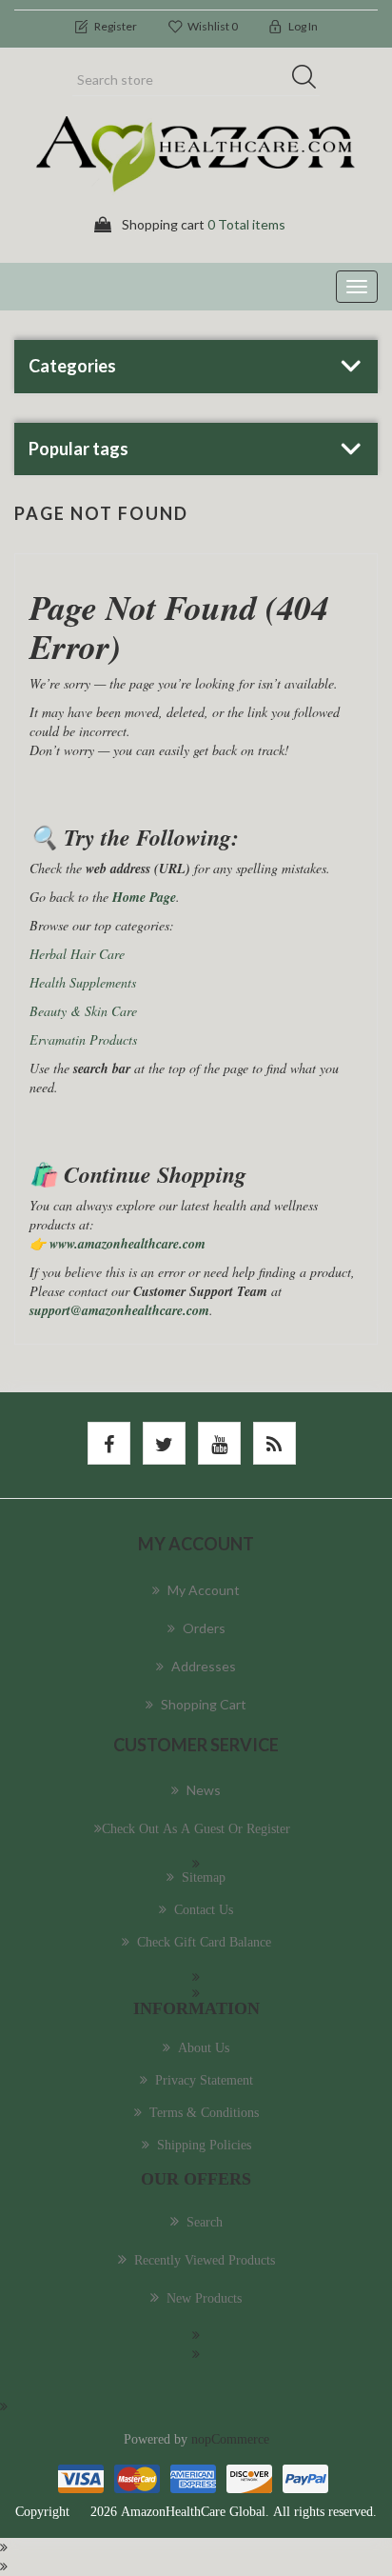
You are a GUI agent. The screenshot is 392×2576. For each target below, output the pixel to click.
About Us (204, 2047)
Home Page (144, 897)
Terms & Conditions (204, 2112)
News (204, 1790)
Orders (204, 1628)
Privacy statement (204, 2080)
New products (204, 2298)
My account (204, 1590)
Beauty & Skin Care (83, 1011)
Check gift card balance (204, 1942)
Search (310, 80)
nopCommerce (230, 2439)
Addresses (204, 1666)
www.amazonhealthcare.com (127, 1244)
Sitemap (204, 1877)
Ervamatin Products (83, 1039)
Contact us (204, 1909)
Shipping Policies (204, 2145)
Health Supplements (83, 982)
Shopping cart (204, 1704)
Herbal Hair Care (77, 954)
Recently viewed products (205, 2260)
